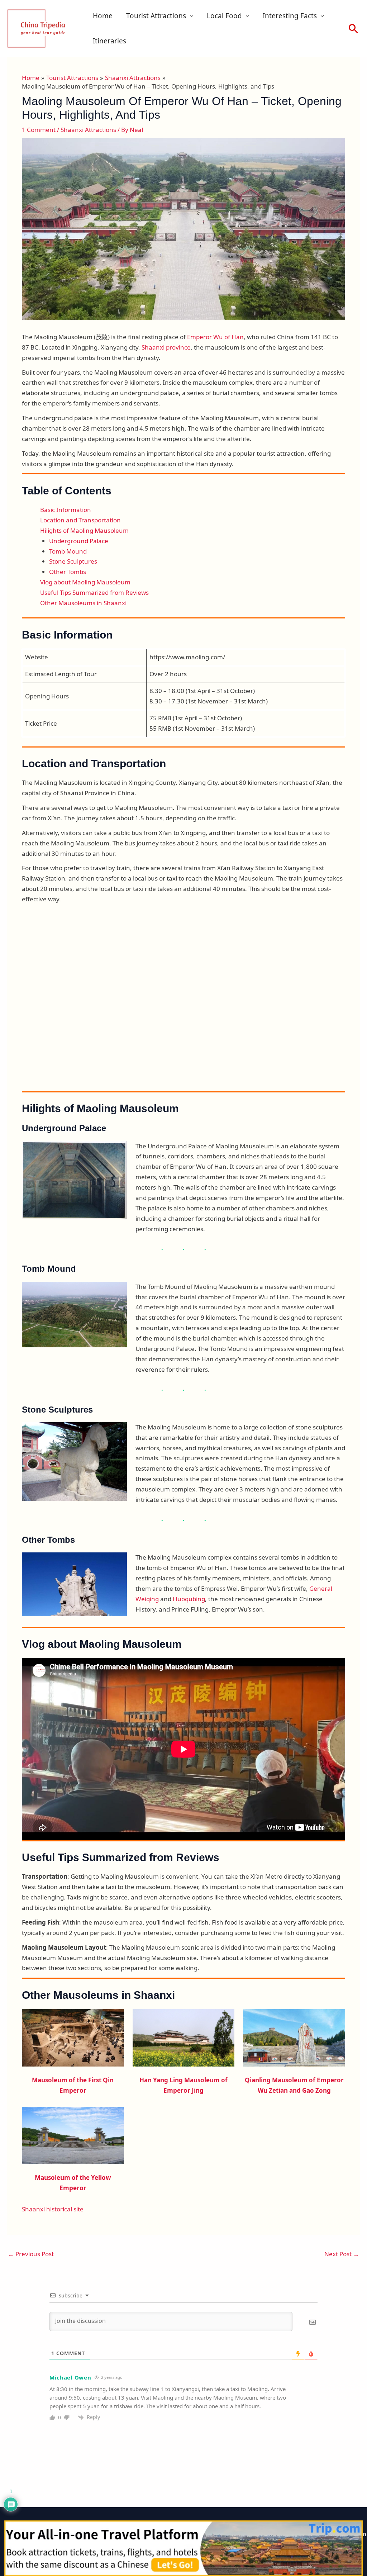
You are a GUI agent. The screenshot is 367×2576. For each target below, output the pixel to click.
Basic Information (66, 510)
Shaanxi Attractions (88, 130)
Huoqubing (189, 1599)
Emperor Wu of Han (215, 337)
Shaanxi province (166, 347)
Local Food (224, 16)
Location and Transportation (80, 520)
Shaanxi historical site (53, 2209)
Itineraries (109, 41)
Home (103, 16)
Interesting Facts (290, 16)
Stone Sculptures (73, 561)
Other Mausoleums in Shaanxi (83, 603)
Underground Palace (79, 541)
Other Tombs (68, 572)
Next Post (342, 2254)
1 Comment (39, 130)
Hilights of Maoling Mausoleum (84, 530)
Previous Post (31, 2254)
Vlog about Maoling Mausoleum (85, 582)
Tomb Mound (68, 551)
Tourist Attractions (156, 16)
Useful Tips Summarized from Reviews (94, 592)
